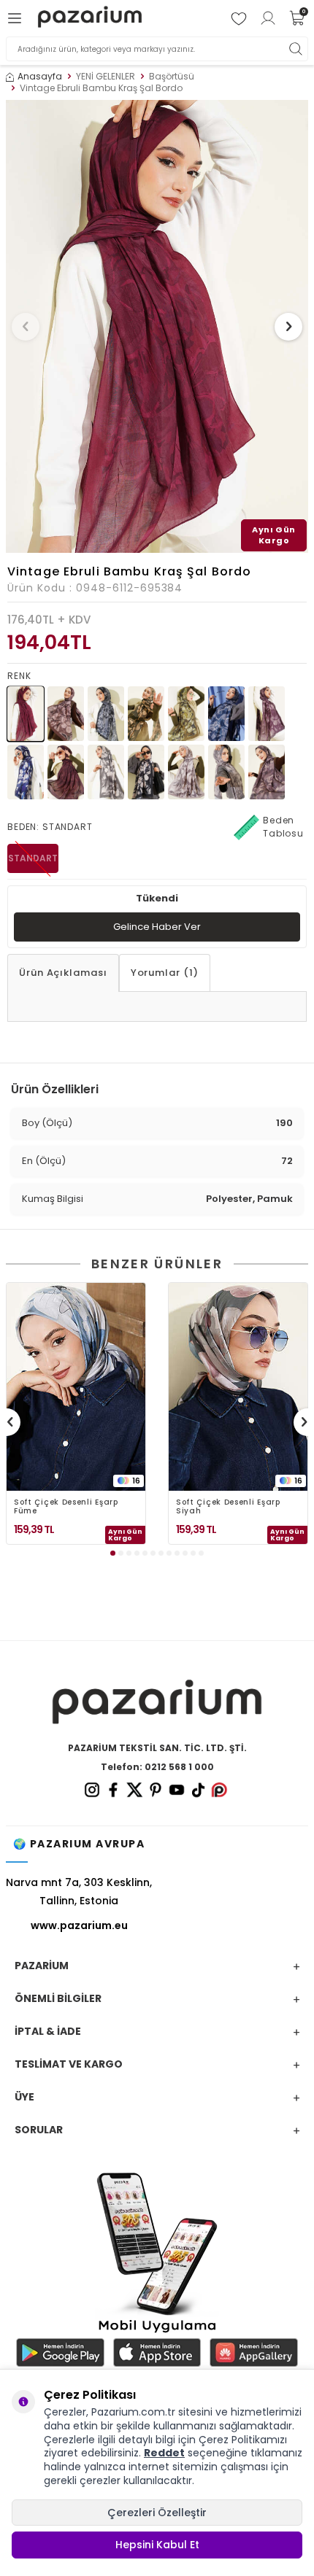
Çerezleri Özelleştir (157, 2513)
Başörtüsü (172, 77)
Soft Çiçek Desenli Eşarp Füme (66, 1507)
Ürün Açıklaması (63, 973)
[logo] (89, 19)
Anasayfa (40, 77)
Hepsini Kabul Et (157, 2545)
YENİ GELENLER (106, 77)
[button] (26, 327)
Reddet (164, 2453)
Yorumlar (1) (165, 973)
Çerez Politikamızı (243, 2440)
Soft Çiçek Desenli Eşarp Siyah (228, 1507)
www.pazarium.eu (79, 1925)
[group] (157, 326)
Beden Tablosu (283, 827)
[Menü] (17, 18)
